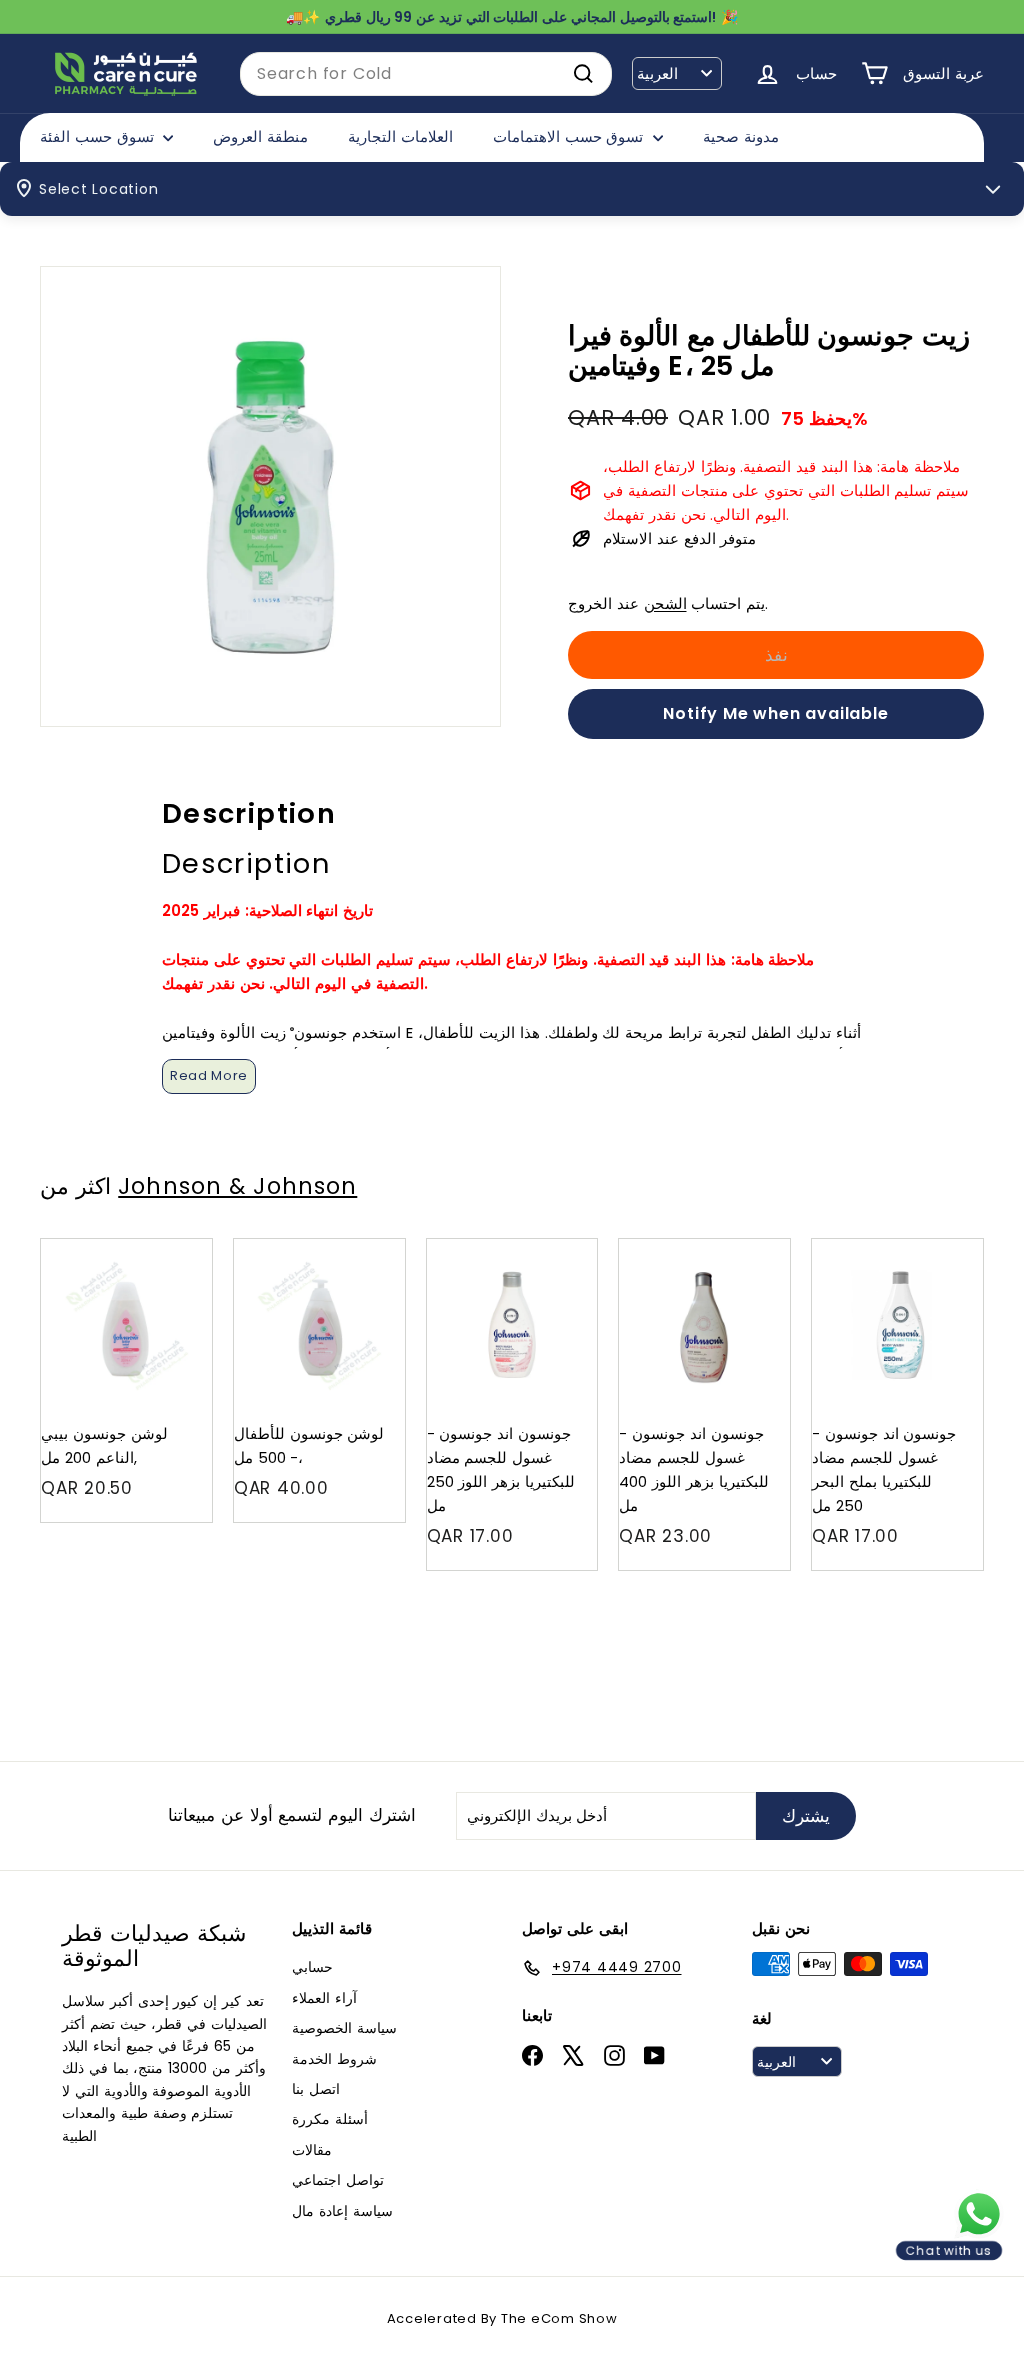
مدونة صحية (741, 136)
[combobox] (426, 74)
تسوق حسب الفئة (99, 136)
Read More (209, 1075)
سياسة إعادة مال (342, 2211)
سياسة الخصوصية (344, 2028)
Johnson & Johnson (237, 1186)
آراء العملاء (324, 1998)
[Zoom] (270, 496)
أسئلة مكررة (330, 2119)
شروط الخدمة (334, 2059)
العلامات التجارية (400, 136)
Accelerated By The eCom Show (502, 2318)
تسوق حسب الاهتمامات (570, 136)
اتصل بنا (316, 2089)
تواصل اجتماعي (338, 2180)
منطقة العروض (260, 136)
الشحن (665, 603)
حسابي (312, 1967)
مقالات (312, 2150)
